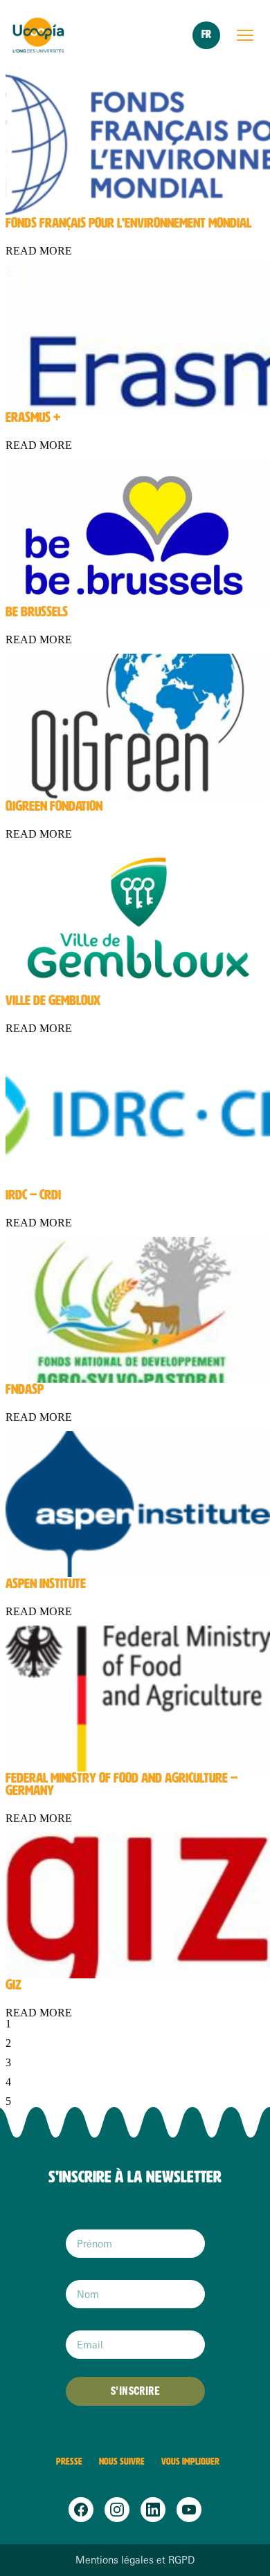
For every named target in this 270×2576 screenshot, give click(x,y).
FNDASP (25, 1389)
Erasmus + (33, 417)
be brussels (37, 611)
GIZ (13, 1985)
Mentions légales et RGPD (135, 2560)
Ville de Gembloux (53, 1000)
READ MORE (39, 251)
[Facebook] (81, 2510)
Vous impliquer (190, 2462)
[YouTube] (189, 2510)
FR (206, 34)
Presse (69, 2462)
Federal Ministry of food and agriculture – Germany (121, 1784)
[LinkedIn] (153, 2510)
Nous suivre (122, 2462)
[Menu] (245, 35)
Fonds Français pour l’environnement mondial (128, 223)
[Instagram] (117, 2510)
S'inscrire (135, 2391)
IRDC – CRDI (33, 1195)
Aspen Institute (46, 1583)
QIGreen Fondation (54, 806)
